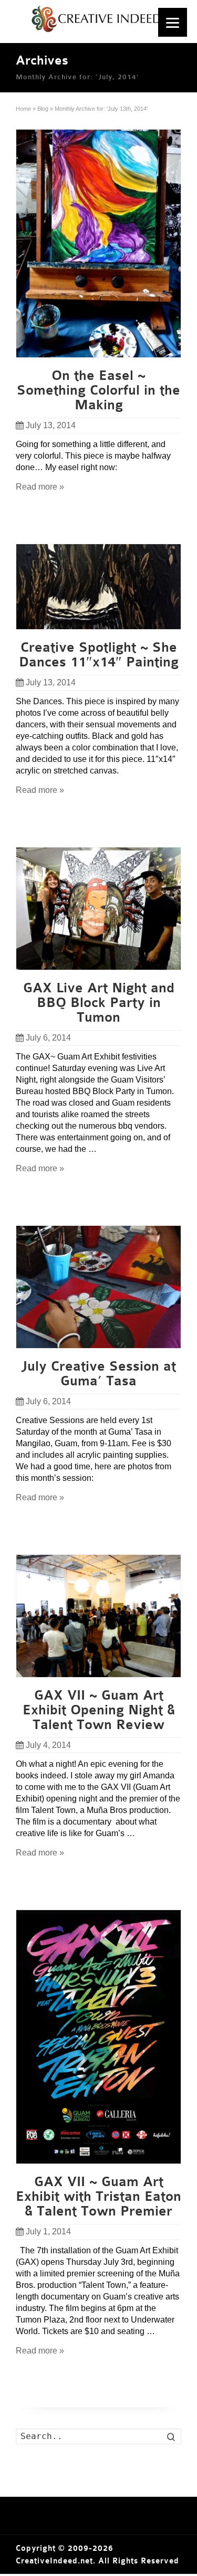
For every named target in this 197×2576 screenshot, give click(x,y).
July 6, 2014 (48, 1038)
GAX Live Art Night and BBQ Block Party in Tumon (99, 1003)
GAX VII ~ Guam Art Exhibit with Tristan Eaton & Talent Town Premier (98, 2197)
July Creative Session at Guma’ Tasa (98, 1374)
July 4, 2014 (48, 1745)
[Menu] (173, 22)
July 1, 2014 (48, 2232)
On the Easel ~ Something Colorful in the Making (98, 390)
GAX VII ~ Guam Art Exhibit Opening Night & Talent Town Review (99, 1710)
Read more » (40, 487)
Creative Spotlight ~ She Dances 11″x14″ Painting (99, 655)
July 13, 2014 (51, 425)
